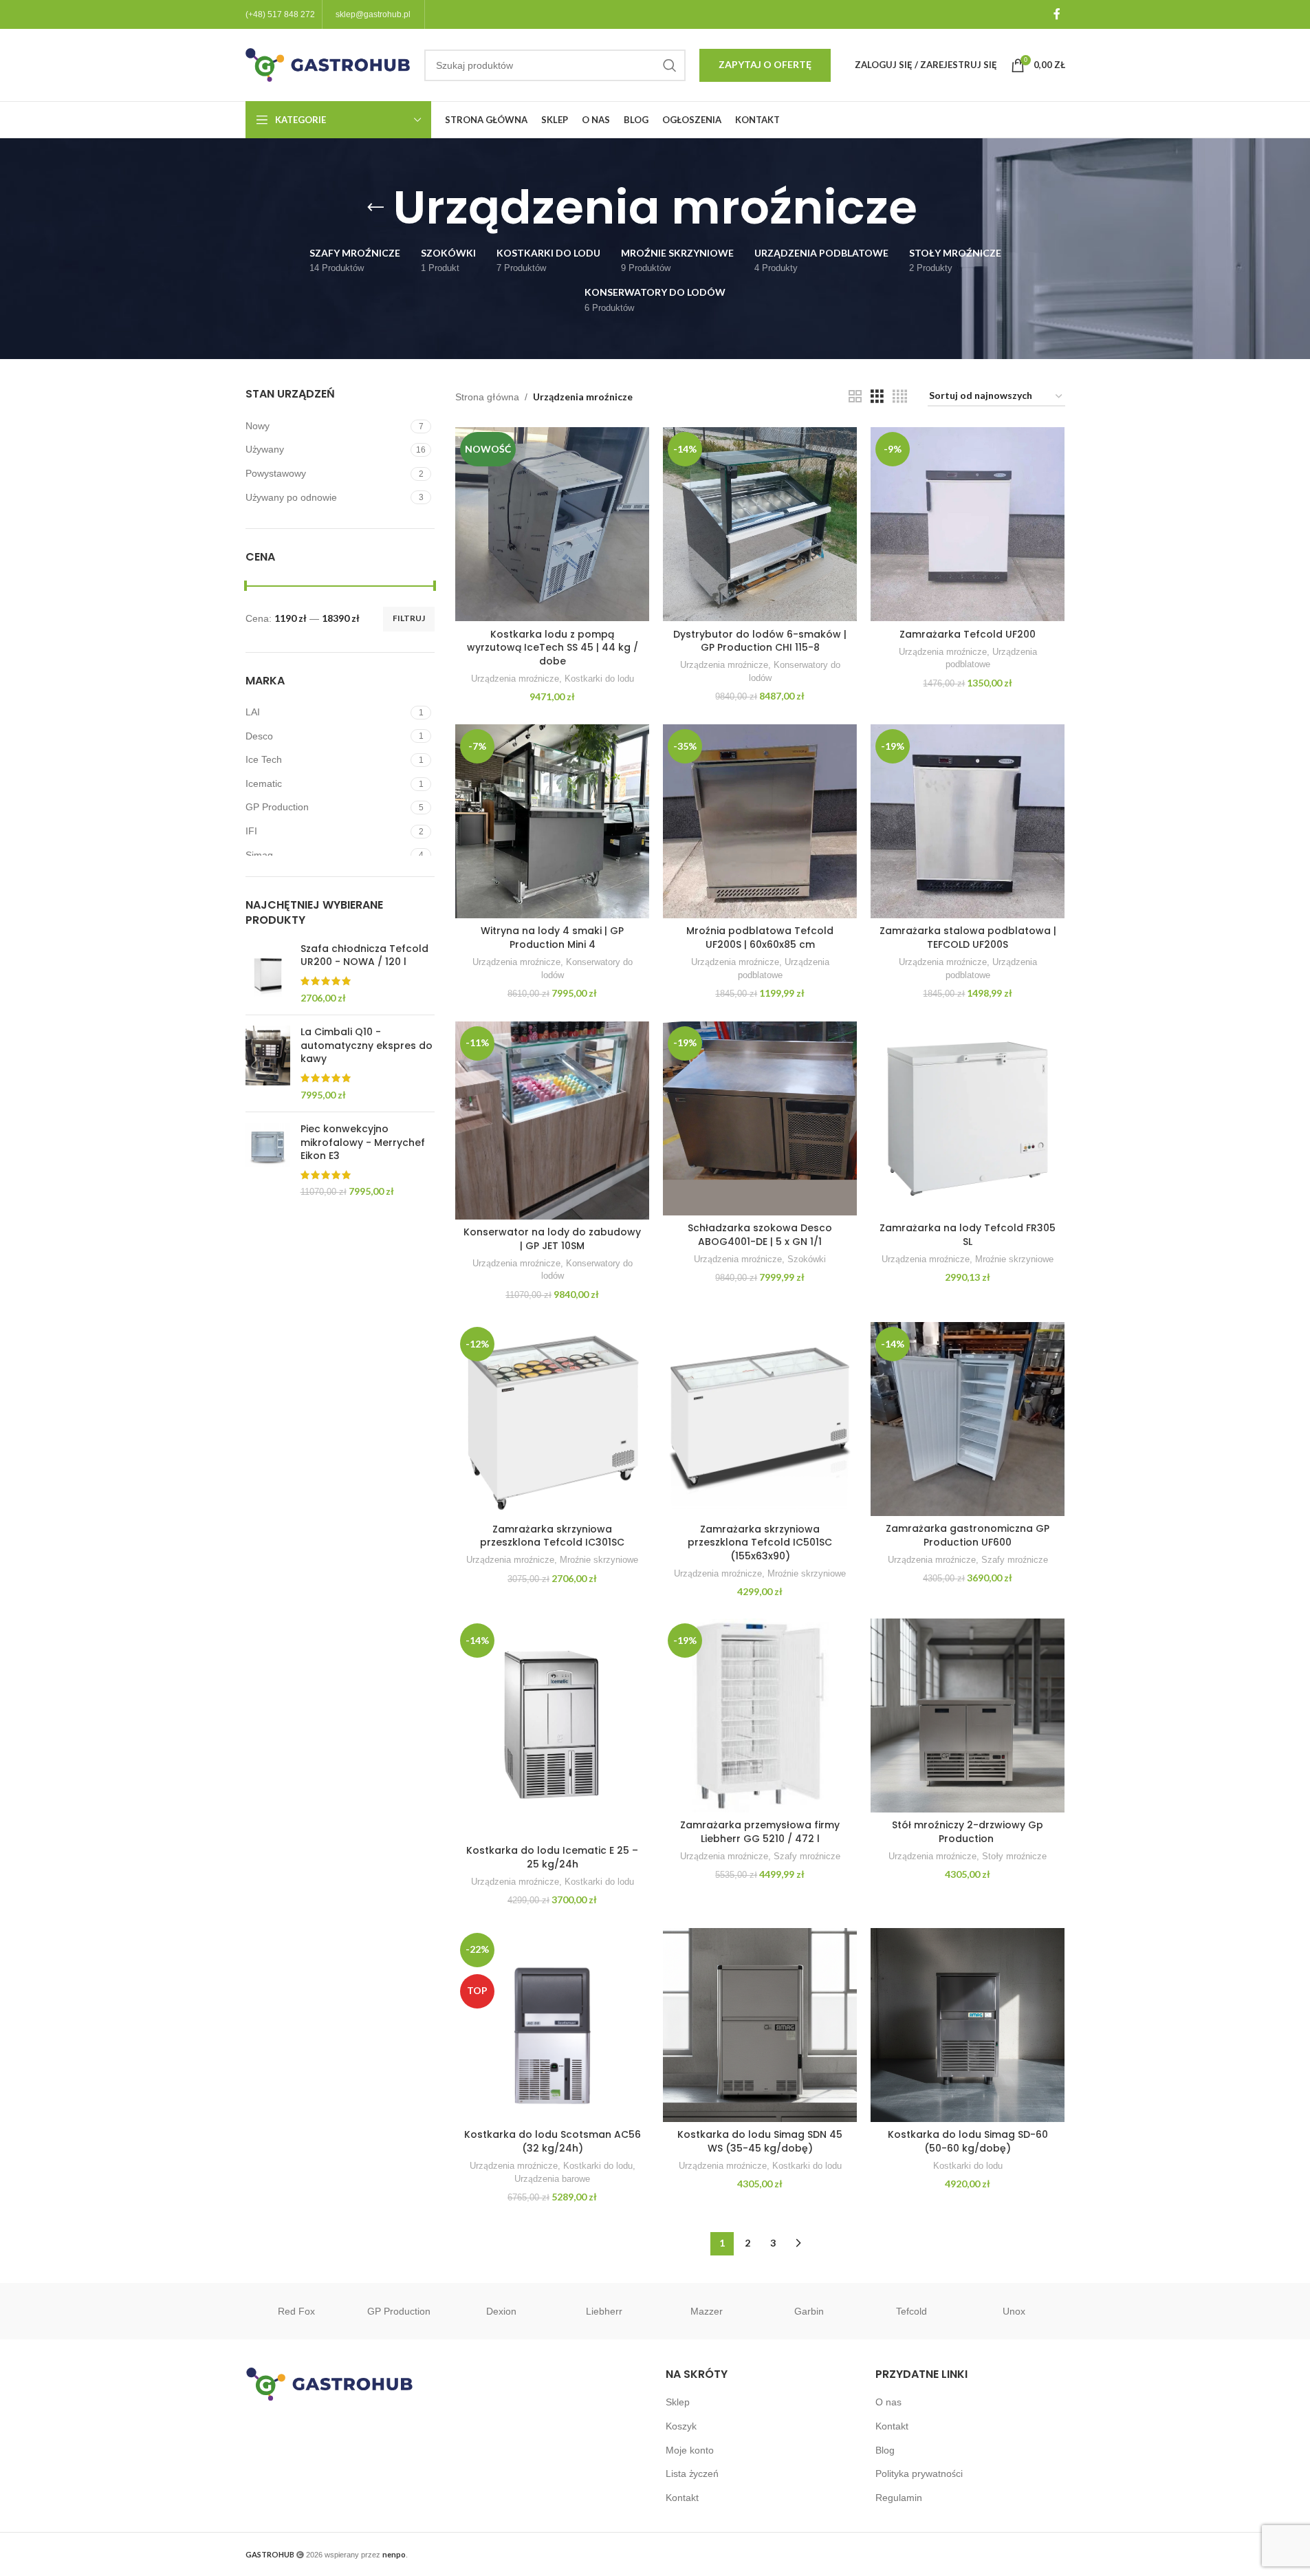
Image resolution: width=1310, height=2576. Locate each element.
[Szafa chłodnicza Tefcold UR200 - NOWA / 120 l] (268, 973)
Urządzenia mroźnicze (515, 679)
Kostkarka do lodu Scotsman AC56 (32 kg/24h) (553, 2141)
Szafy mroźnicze (1015, 1560)
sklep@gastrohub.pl (373, 14)
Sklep (678, 2402)
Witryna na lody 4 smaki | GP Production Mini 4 (552, 938)
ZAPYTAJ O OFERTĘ (765, 64)
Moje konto (690, 2450)
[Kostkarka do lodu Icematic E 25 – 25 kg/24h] (552, 1728)
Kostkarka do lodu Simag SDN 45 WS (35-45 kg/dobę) (760, 2141)
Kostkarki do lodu (599, 679)
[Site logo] (328, 64)
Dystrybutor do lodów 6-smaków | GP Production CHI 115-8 (760, 641)
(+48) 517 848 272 (280, 14)
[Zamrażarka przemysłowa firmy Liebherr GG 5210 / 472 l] (760, 1715)
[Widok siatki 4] (900, 397)
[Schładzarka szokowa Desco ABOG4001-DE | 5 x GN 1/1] (760, 1118)
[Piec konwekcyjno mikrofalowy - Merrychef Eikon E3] (268, 1161)
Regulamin (899, 2498)
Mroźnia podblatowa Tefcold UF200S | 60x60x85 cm (760, 938)
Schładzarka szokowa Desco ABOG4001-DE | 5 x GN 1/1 (760, 1235)
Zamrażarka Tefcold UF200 (968, 634)
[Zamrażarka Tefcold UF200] (968, 524)
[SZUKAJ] (670, 65)
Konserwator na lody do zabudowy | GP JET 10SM (552, 1239)
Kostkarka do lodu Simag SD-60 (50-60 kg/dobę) (968, 2141)
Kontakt (682, 2498)
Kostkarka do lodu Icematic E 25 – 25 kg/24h (552, 1857)
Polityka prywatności (919, 2474)
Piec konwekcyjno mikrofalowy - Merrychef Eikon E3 (363, 1143)
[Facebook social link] (1057, 14)
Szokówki (807, 1259)
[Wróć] (375, 208)
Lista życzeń (692, 2474)
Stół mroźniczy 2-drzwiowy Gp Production (968, 1832)
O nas (888, 2402)
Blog (885, 2450)
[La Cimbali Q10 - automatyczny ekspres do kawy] (268, 1063)
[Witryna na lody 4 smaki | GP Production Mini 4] (552, 821)
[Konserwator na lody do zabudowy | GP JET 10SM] (552, 1121)
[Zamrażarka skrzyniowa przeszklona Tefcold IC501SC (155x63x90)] (760, 1419)
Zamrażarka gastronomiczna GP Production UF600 (968, 1535)
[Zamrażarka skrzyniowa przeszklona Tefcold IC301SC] (552, 1419)
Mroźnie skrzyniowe (1014, 1259)
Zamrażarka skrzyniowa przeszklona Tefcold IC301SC (552, 1536)
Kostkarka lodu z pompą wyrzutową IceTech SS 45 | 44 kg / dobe (553, 648)
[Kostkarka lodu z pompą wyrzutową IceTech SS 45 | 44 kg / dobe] (552, 524)
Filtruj (409, 618)
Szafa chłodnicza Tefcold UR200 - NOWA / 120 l (364, 956)
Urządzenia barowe (552, 2179)
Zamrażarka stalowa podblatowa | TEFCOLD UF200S (968, 938)
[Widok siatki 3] (877, 397)
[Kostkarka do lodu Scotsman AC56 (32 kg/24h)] (552, 2025)
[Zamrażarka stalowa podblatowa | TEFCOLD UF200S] (968, 821)
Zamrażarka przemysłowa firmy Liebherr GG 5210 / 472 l (760, 1832)
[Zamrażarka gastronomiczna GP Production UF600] (968, 1419)
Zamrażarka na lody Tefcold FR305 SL (968, 1235)
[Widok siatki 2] (855, 397)
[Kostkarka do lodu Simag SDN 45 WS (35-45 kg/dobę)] (760, 2025)
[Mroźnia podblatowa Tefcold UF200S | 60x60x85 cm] (760, 821)
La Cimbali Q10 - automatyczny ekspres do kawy (367, 1046)
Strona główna (487, 397)
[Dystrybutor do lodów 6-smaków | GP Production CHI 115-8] (760, 524)
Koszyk (681, 2426)
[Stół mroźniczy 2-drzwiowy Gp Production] (968, 1715)
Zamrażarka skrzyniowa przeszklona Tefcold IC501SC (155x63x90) (760, 1543)
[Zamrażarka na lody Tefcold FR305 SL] (968, 1118)
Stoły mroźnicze (1014, 1856)
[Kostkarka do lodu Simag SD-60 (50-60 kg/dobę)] (968, 2025)
